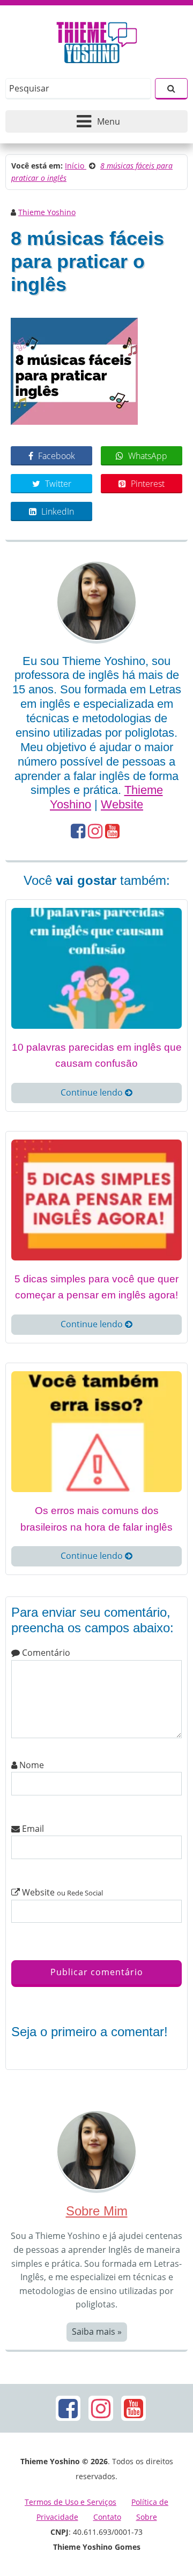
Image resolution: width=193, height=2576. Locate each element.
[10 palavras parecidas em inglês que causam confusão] (96, 967)
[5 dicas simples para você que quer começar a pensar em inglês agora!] (96, 1199)
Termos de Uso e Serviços (70, 2502)
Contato (107, 2517)
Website (122, 804)
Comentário (45, 1653)
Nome (31, 1765)
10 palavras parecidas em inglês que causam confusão (97, 1056)
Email (32, 1829)
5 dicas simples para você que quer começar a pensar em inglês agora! (96, 1287)
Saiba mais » (97, 2332)
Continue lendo (93, 1092)
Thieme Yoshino (47, 212)
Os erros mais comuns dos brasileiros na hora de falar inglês (96, 1519)
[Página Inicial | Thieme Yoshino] (97, 40)
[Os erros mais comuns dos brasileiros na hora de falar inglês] (96, 1431)
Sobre (147, 2517)
